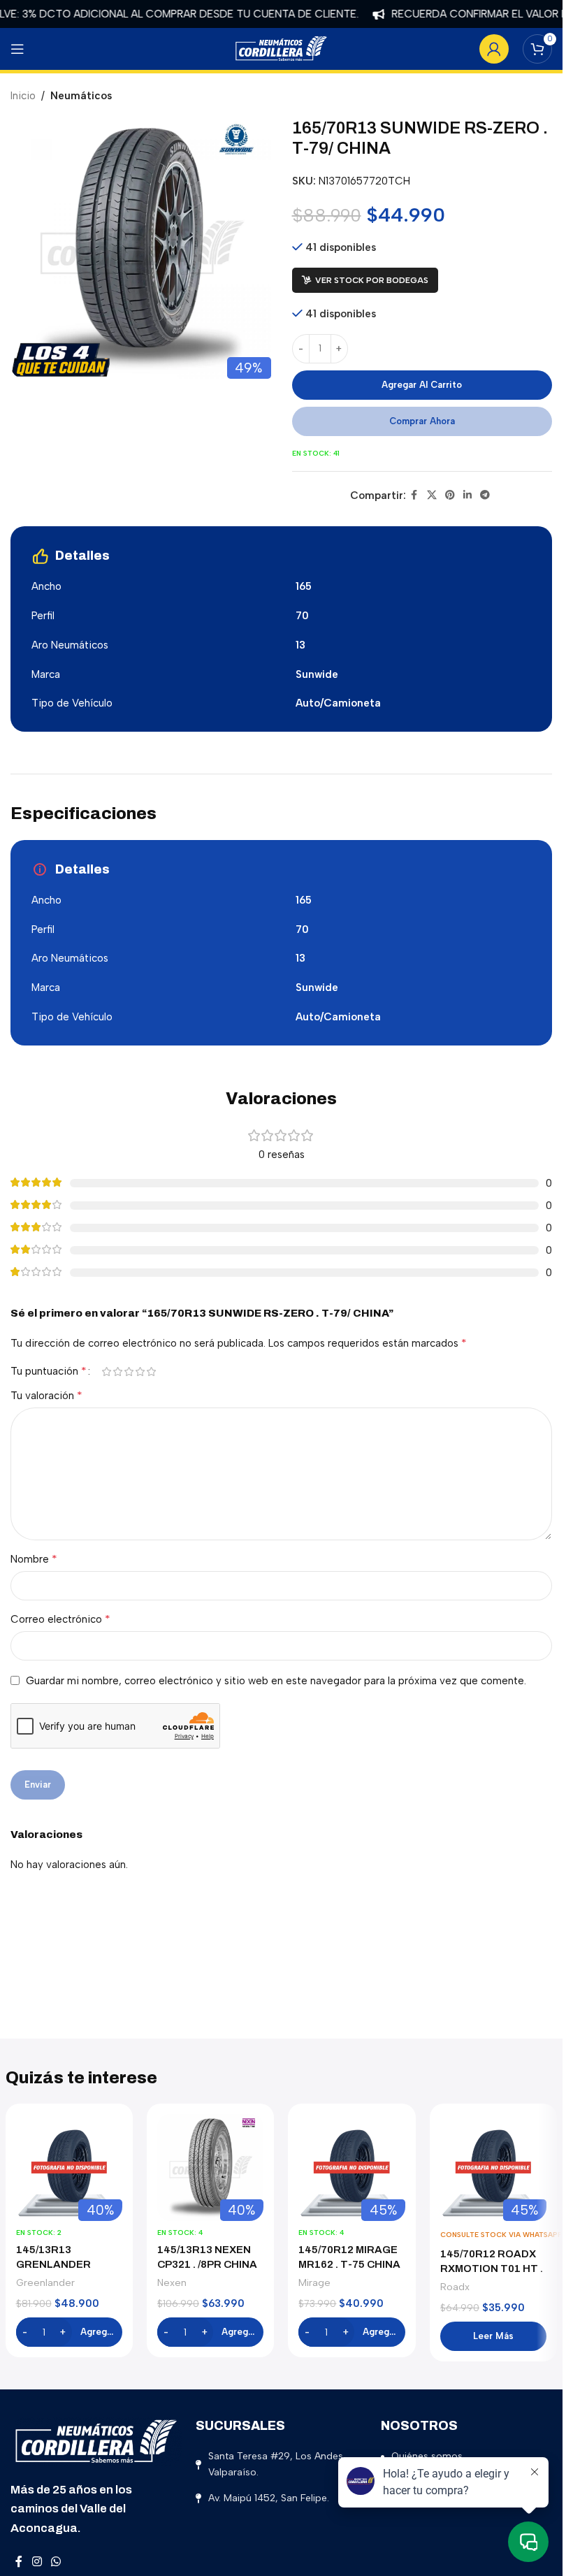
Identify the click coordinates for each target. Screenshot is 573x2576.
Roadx (455, 2287)
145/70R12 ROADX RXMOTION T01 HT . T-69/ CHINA (492, 2269)
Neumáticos (81, 96)
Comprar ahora (422, 421)
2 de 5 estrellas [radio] (117, 1372)
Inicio (23, 96)
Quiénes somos (427, 2456)
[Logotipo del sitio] (282, 48)
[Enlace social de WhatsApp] (56, 2562)
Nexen (172, 2282)
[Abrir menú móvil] (17, 49)
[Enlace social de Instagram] (37, 2562)
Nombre (34, 1559)
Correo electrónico (60, 1619)
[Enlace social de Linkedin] (467, 495)
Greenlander (45, 2282)
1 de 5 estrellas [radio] (106, 1372)
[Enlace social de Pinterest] (450, 495)
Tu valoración (46, 1395)
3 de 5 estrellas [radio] (129, 1372)
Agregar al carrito (422, 385)
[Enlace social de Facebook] (414, 495)
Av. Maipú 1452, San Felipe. (269, 2498)
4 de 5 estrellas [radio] (140, 1372)
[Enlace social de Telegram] (485, 495)
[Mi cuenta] (494, 49)
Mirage (314, 2282)
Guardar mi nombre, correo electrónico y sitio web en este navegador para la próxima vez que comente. (276, 1681)
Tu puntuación (49, 1371)
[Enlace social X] (432, 495)
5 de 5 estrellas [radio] (151, 1372)
